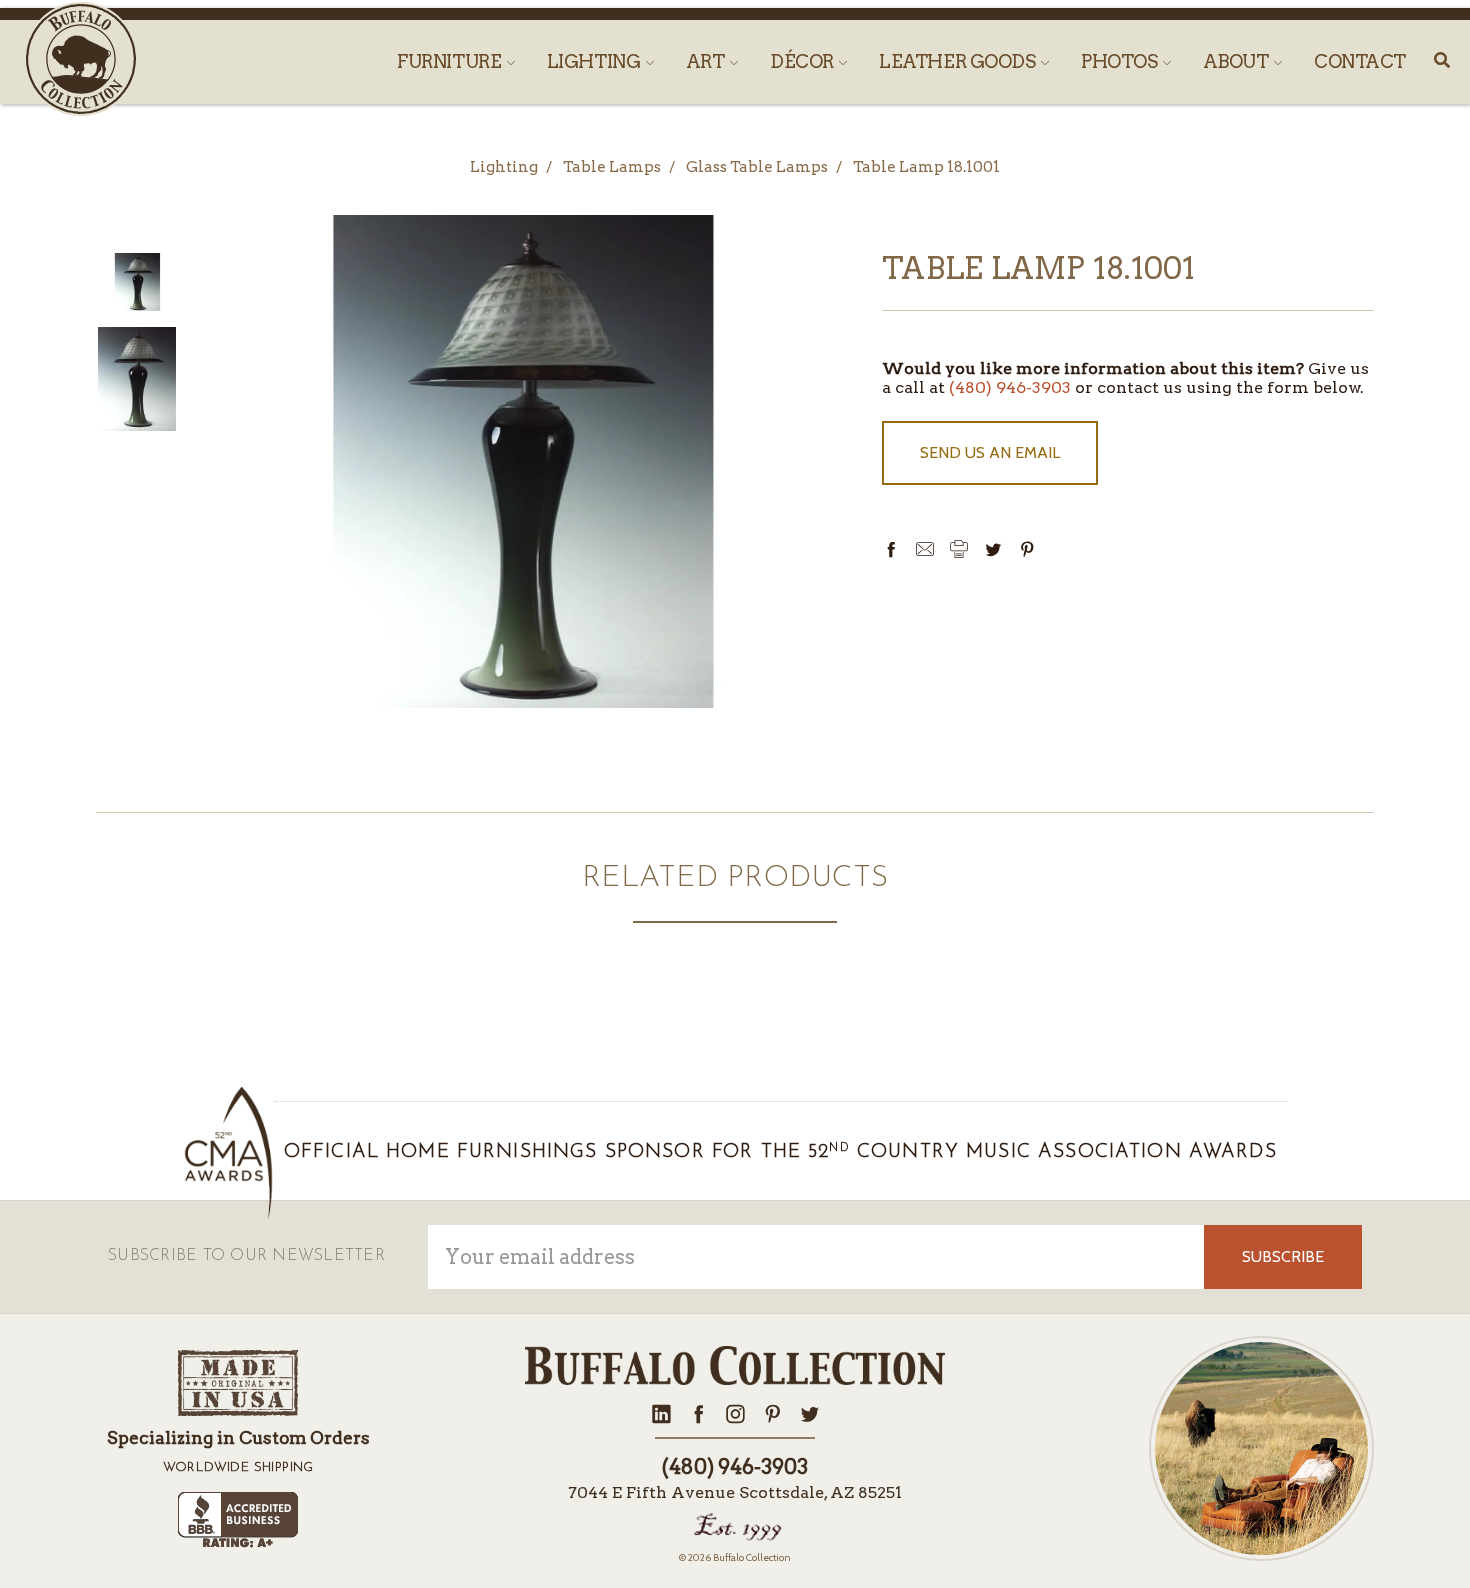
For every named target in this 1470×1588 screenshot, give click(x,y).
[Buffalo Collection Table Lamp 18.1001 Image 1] (137, 379)
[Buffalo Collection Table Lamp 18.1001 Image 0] (137, 282)
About (1237, 61)
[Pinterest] (1027, 549)
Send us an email (990, 452)
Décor (803, 61)
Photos (1121, 61)
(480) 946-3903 (1010, 387)
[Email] (925, 549)
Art (707, 61)
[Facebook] (891, 549)
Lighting (595, 61)
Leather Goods (959, 61)
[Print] (959, 549)
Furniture (451, 61)
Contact (1360, 61)
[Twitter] (993, 549)
